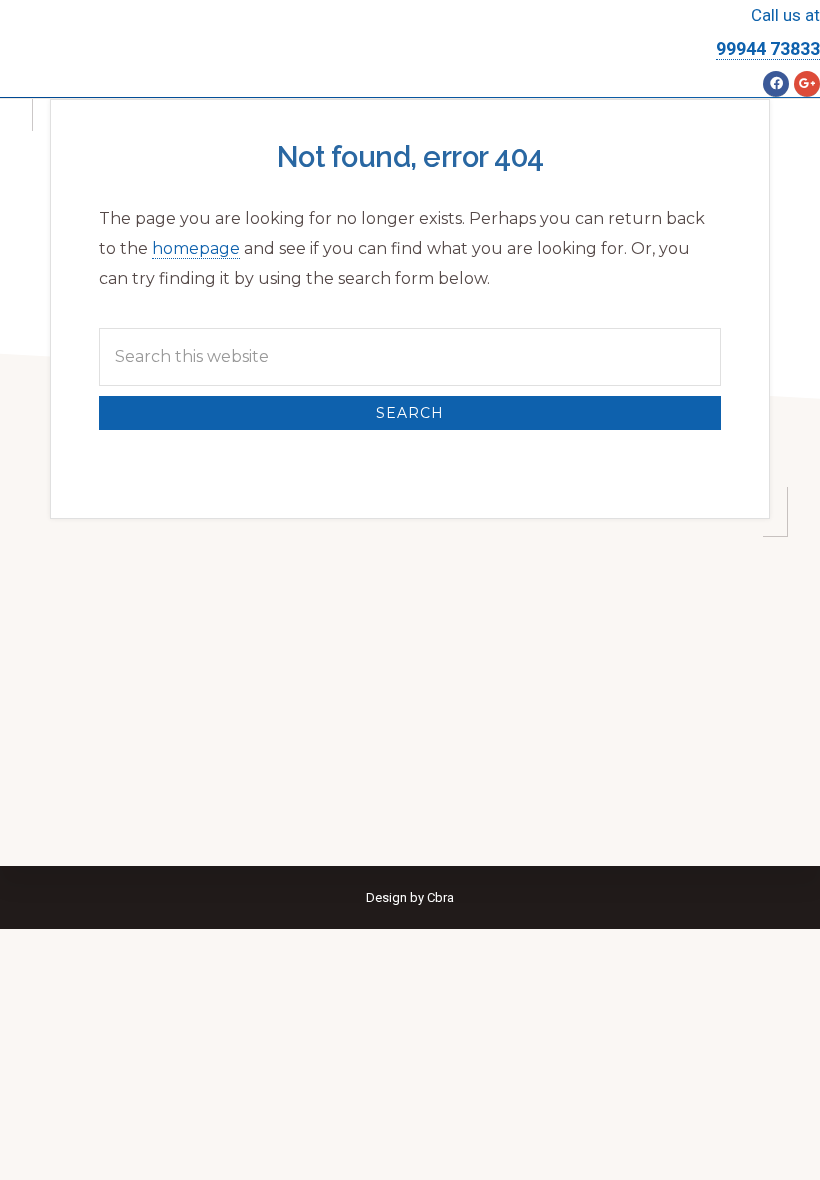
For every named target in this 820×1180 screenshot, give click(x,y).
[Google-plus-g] (807, 84)
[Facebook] (776, 84)
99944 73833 (768, 48)
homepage (196, 248)
